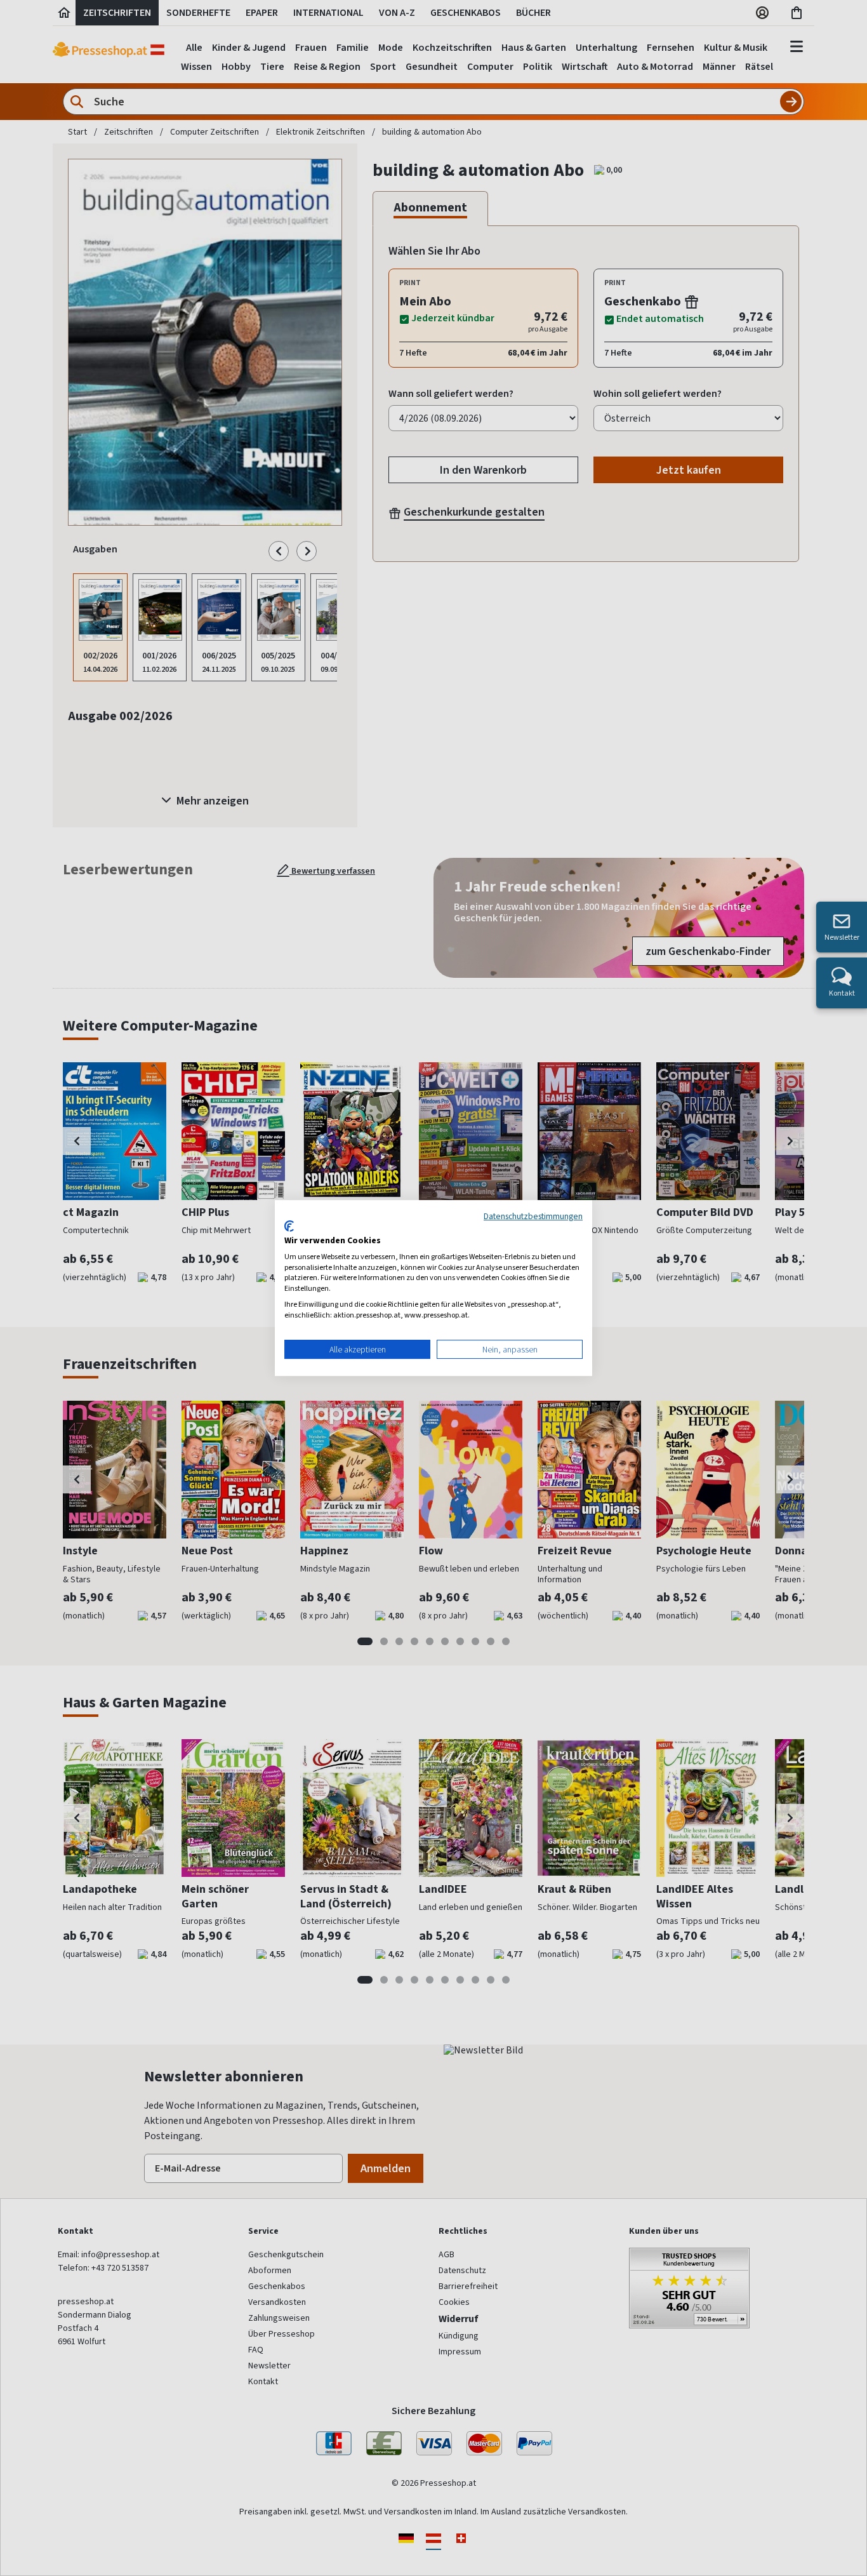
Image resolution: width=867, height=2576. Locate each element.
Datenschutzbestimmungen (533, 1216)
